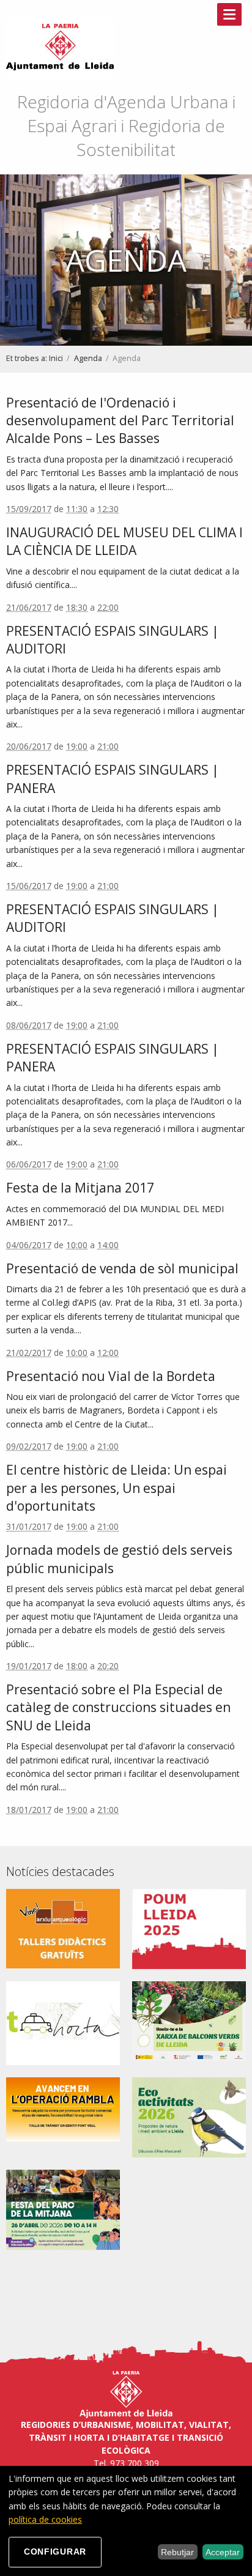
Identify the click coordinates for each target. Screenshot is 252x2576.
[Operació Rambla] (63, 2108)
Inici (56, 358)
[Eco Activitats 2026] (189, 2117)
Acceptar (223, 2552)
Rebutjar (177, 2552)
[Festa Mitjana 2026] (63, 2209)
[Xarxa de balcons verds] (189, 2020)
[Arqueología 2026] (63, 1928)
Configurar (55, 2552)
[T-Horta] (63, 2022)
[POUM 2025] (189, 1928)
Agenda (88, 358)
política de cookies (45, 2519)
